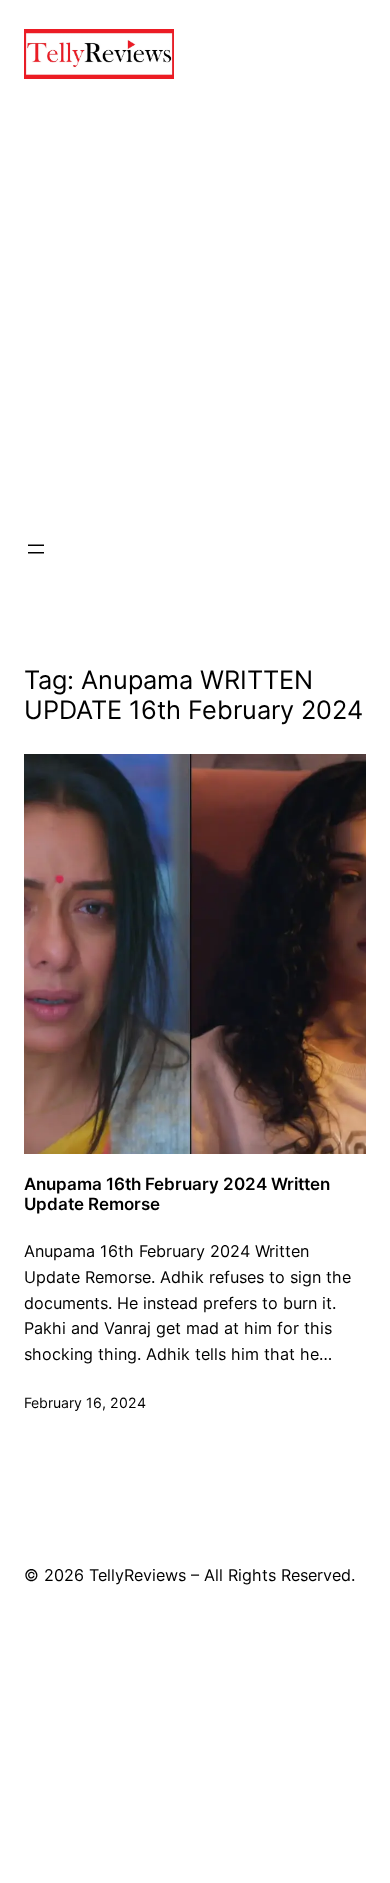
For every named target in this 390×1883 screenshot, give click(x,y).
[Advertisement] (195, 308)
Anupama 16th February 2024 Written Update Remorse (177, 1194)
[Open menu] (36, 549)
